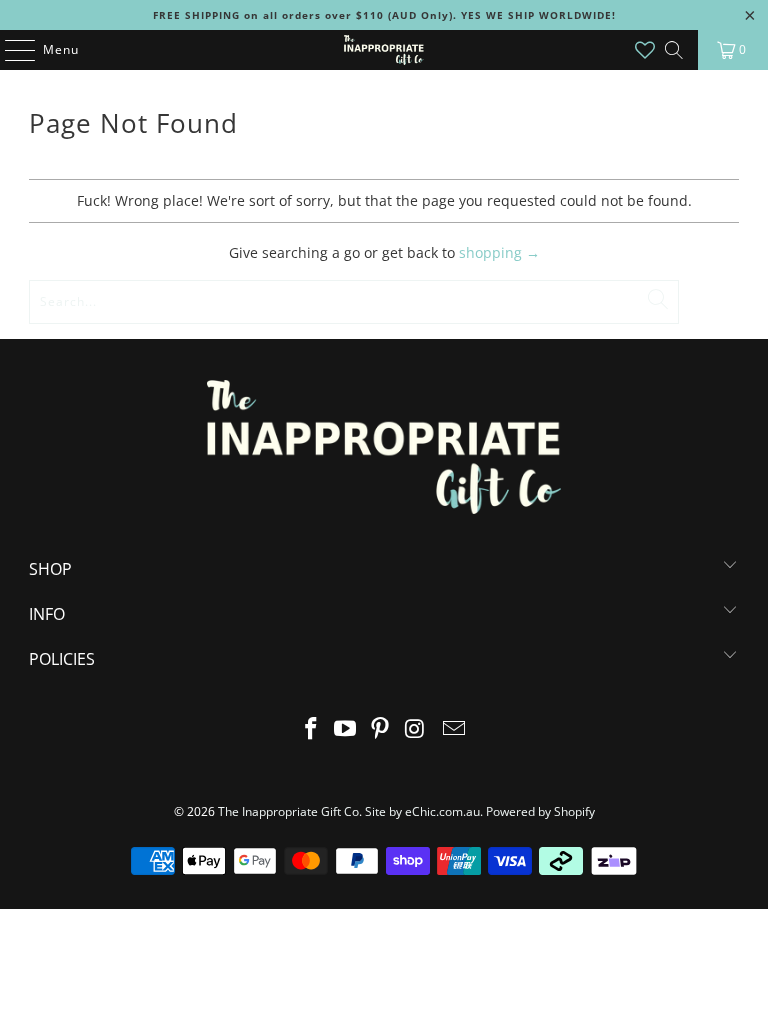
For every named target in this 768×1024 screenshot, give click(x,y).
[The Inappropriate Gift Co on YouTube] (346, 729)
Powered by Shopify (540, 811)
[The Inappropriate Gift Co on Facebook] (311, 729)
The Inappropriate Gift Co (288, 811)
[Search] (674, 50)
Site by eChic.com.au (422, 811)
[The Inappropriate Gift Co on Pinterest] (381, 729)
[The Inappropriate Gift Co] (384, 50)
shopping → (499, 252)
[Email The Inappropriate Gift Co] (455, 729)
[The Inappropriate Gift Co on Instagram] (415, 729)
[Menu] (10, 50)
